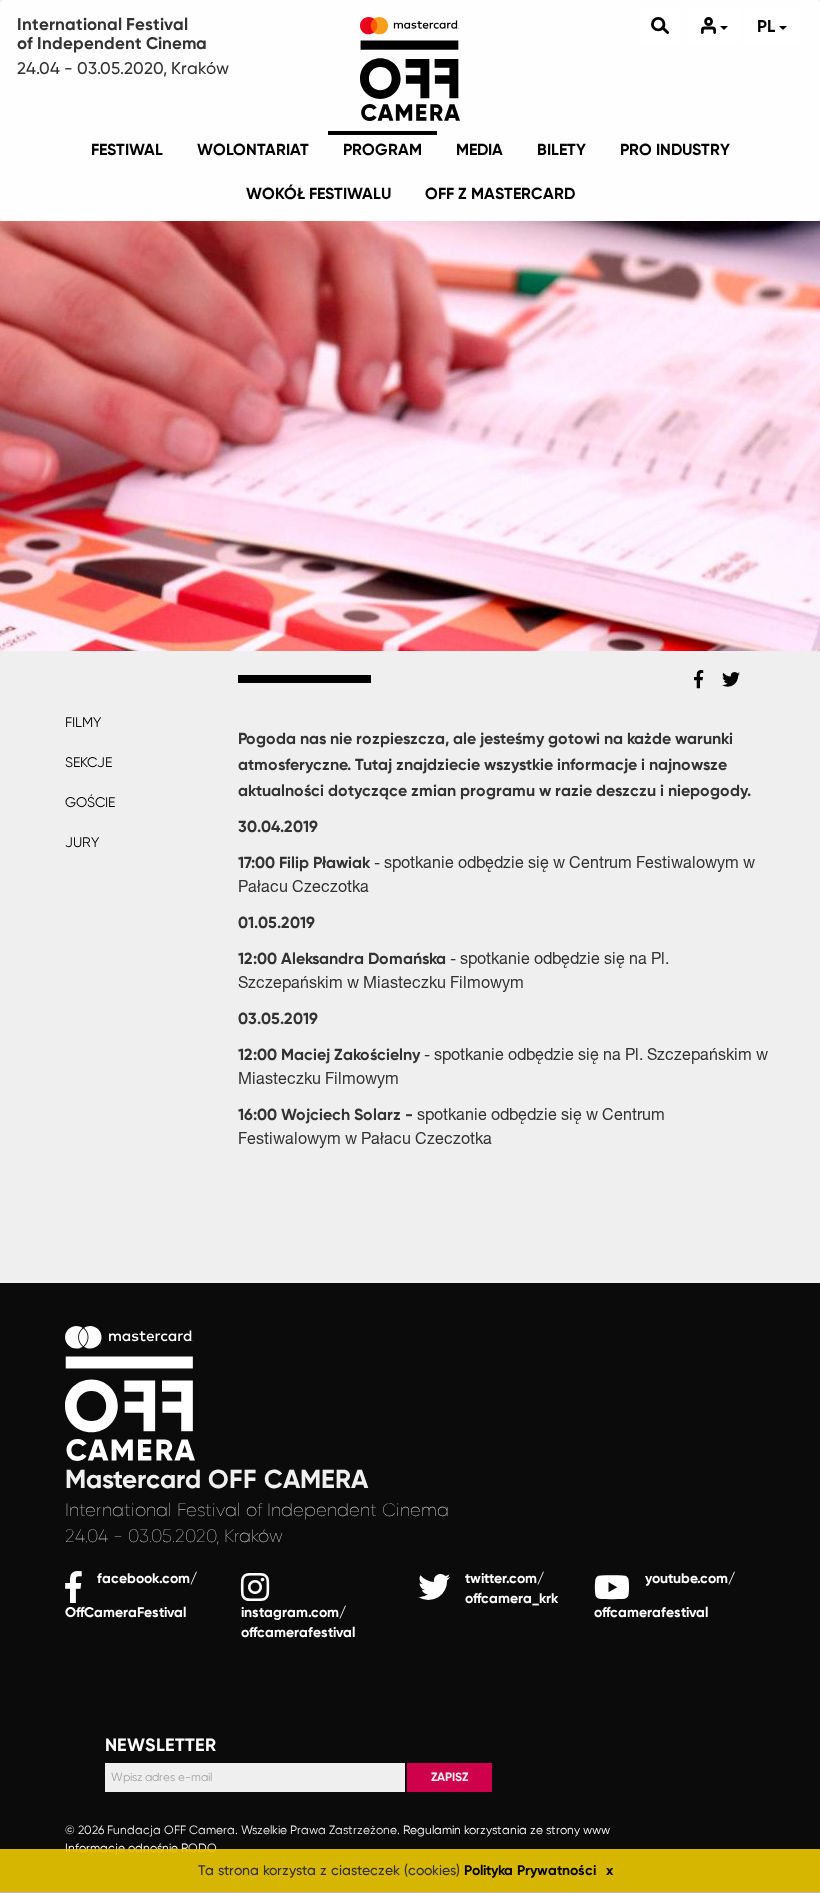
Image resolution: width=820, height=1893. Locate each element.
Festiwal (127, 149)
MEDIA (479, 149)
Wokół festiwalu (318, 193)
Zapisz (449, 1777)
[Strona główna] (410, 65)
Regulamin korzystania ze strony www (506, 1831)
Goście (90, 802)
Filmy (83, 722)
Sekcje (88, 762)
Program (382, 149)
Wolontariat (253, 149)
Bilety (561, 149)
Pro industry (675, 149)
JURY (82, 842)
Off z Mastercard (500, 193)
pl (768, 26)
